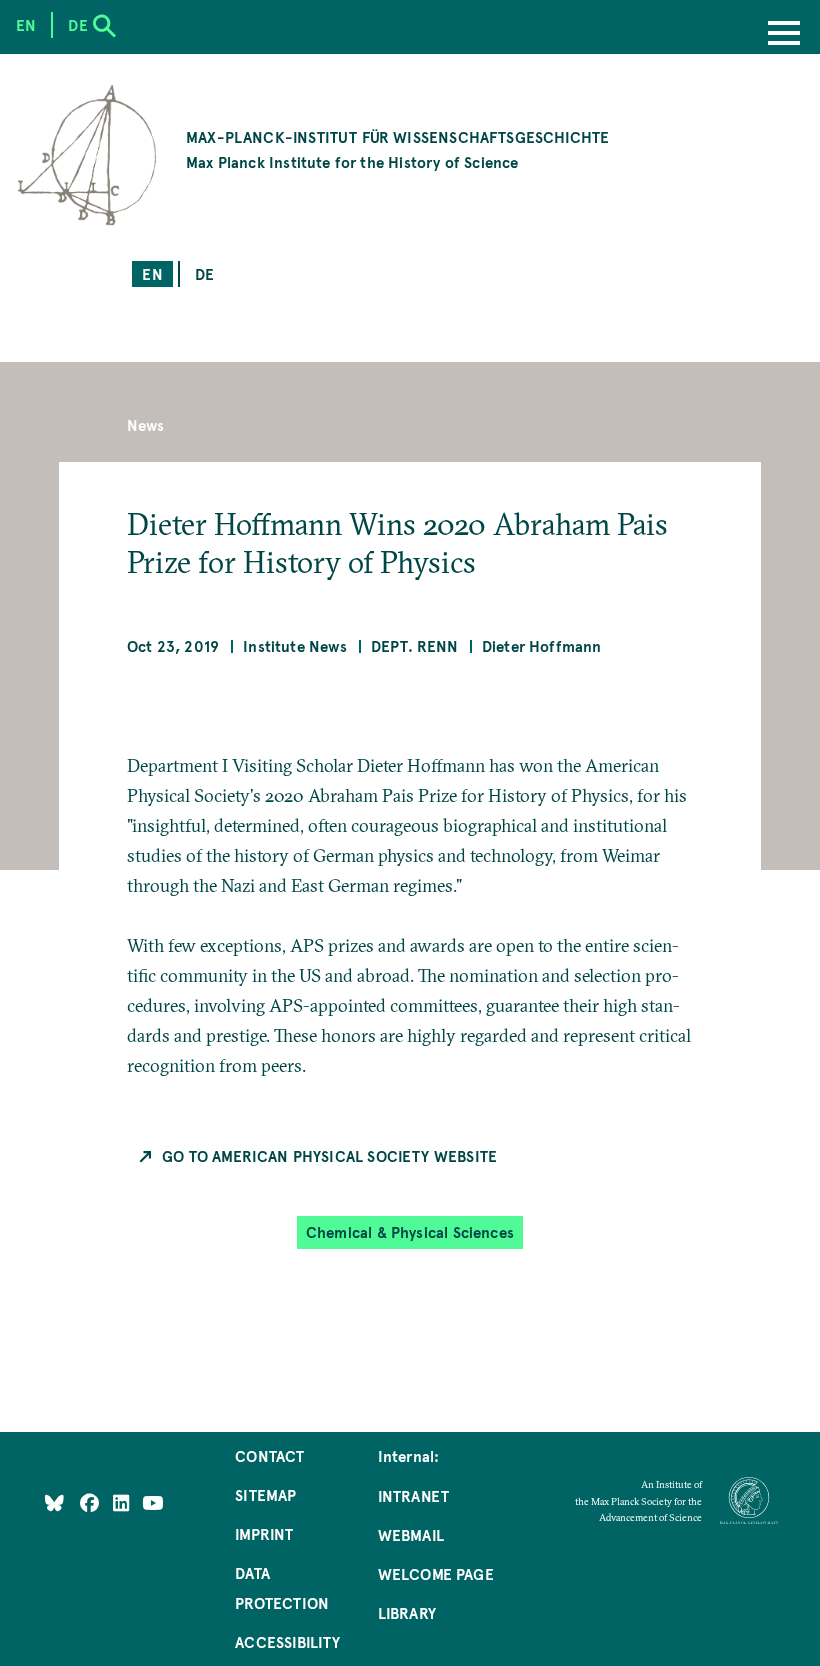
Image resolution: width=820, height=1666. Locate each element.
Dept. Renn (414, 645)
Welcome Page (436, 1573)
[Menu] (784, 35)
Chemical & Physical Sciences (410, 1231)
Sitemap (265, 1494)
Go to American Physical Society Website (329, 1155)
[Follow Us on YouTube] (152, 1501)
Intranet (413, 1495)
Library (407, 1612)
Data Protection (282, 1587)
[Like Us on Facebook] (91, 1501)
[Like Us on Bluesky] (54, 1501)
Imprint (264, 1533)
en (152, 273)
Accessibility (287, 1641)
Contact (269, 1455)
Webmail (411, 1534)
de (204, 273)
